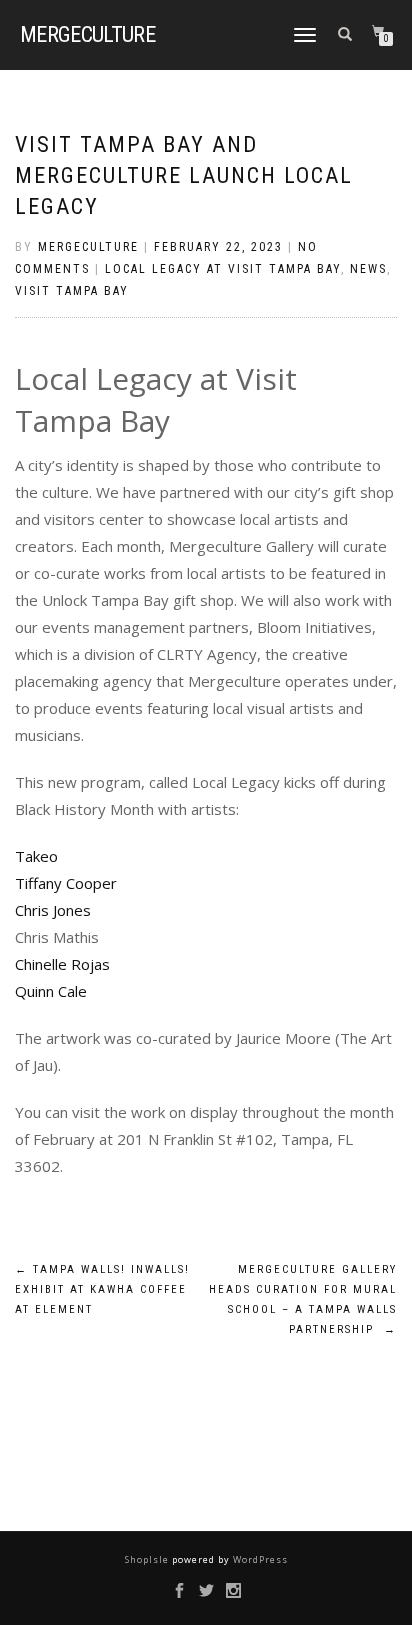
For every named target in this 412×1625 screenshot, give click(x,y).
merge (87, 35)
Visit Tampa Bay (72, 291)
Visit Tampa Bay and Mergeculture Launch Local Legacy (184, 175)
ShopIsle (148, 1559)
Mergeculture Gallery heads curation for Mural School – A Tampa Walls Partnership (303, 1299)
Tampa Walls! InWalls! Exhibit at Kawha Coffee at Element (102, 1289)
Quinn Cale (51, 991)
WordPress (259, 1559)
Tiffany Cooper (66, 883)
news (368, 269)
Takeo (36, 856)
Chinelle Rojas (62, 964)
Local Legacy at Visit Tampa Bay (223, 269)
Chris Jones (53, 910)
